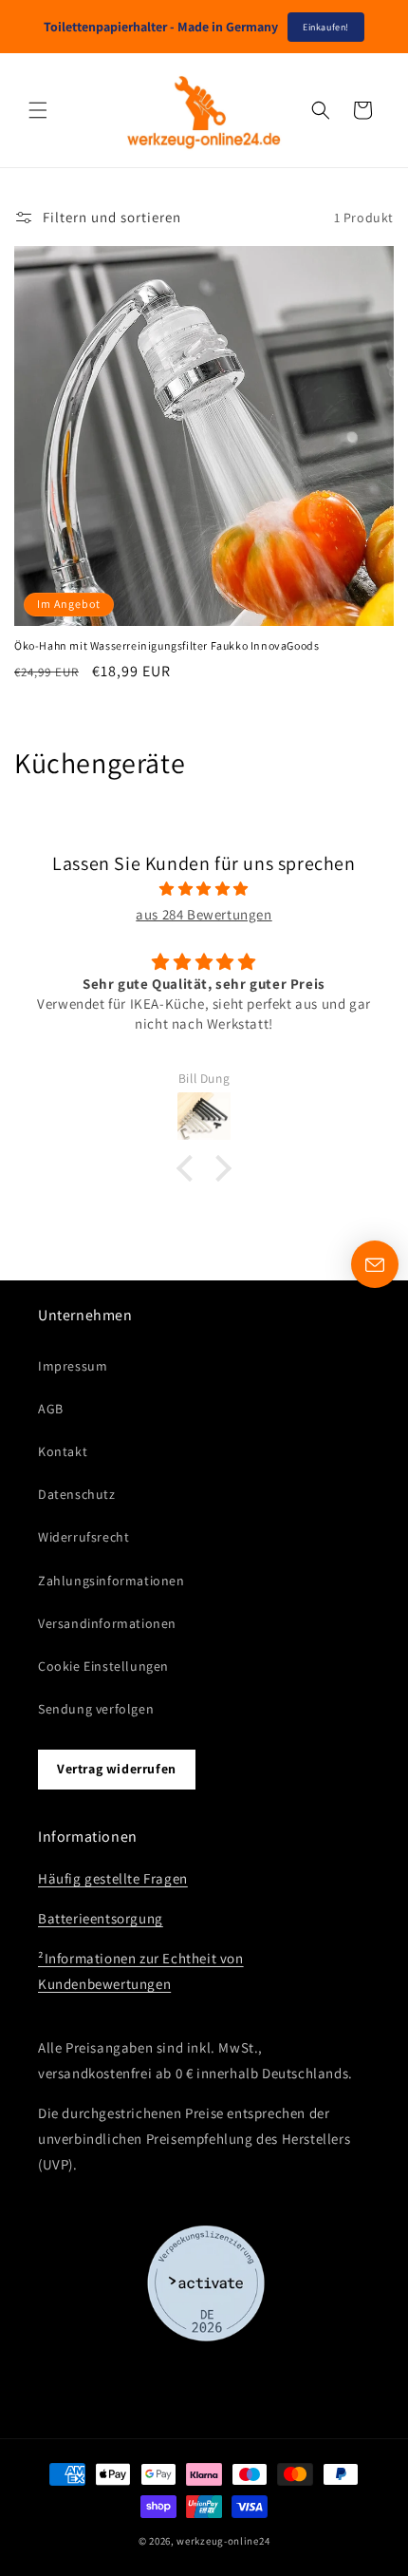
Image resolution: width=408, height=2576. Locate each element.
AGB (51, 1409)
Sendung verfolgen (96, 1709)
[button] (38, 110)
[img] (204, 889)
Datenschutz (77, 1494)
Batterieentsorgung (101, 1918)
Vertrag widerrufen (117, 1769)
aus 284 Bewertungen (204, 914)
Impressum (73, 1366)
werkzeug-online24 (223, 2541)
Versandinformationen (107, 1623)
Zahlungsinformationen (111, 1581)
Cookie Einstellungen (103, 1666)
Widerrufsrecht (83, 1537)
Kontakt (63, 1451)
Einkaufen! (326, 27)
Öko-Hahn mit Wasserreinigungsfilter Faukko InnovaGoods (167, 645)
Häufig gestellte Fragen (113, 1878)
